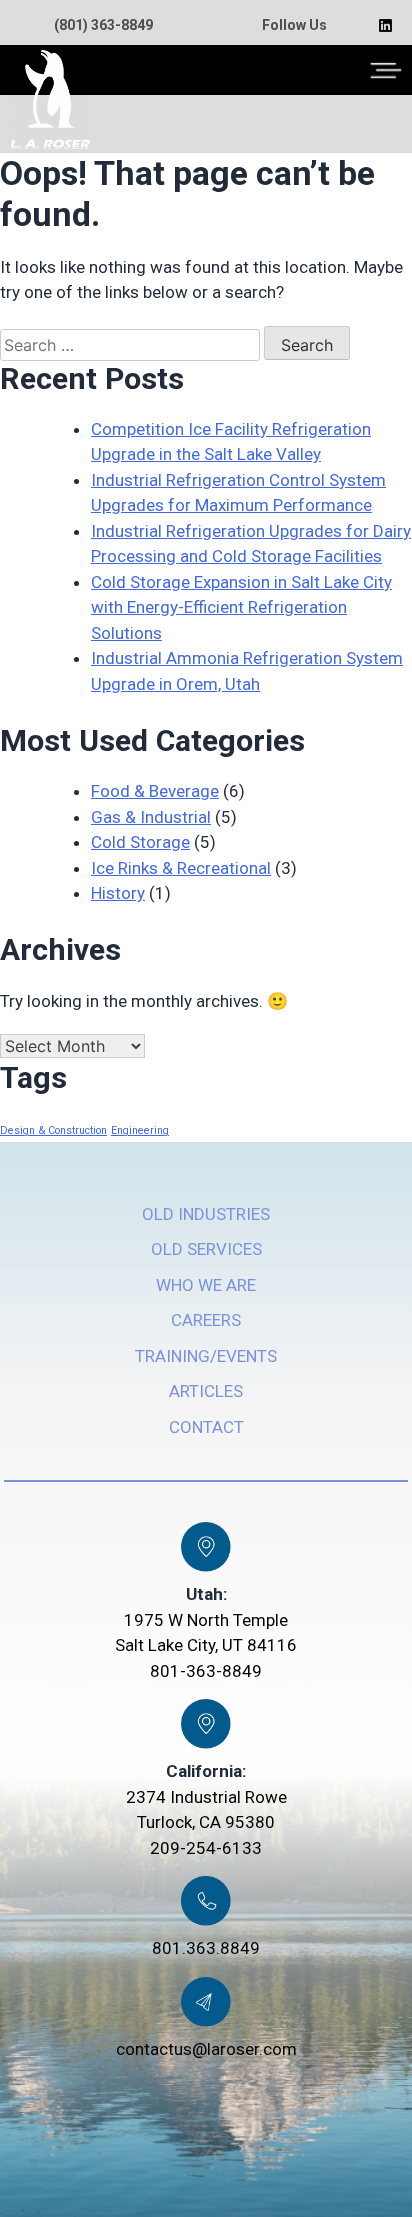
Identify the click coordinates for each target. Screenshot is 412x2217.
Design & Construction (53, 1130)
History (118, 893)
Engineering (140, 1130)
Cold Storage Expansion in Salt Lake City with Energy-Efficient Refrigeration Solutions (241, 607)
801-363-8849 (206, 1671)
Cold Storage (140, 842)
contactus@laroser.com (206, 2049)
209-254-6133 (206, 1848)
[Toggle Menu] (386, 70)
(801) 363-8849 (103, 25)
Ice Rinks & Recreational (181, 868)
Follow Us (294, 25)
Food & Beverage (155, 791)
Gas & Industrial (151, 817)
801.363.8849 (206, 1948)
